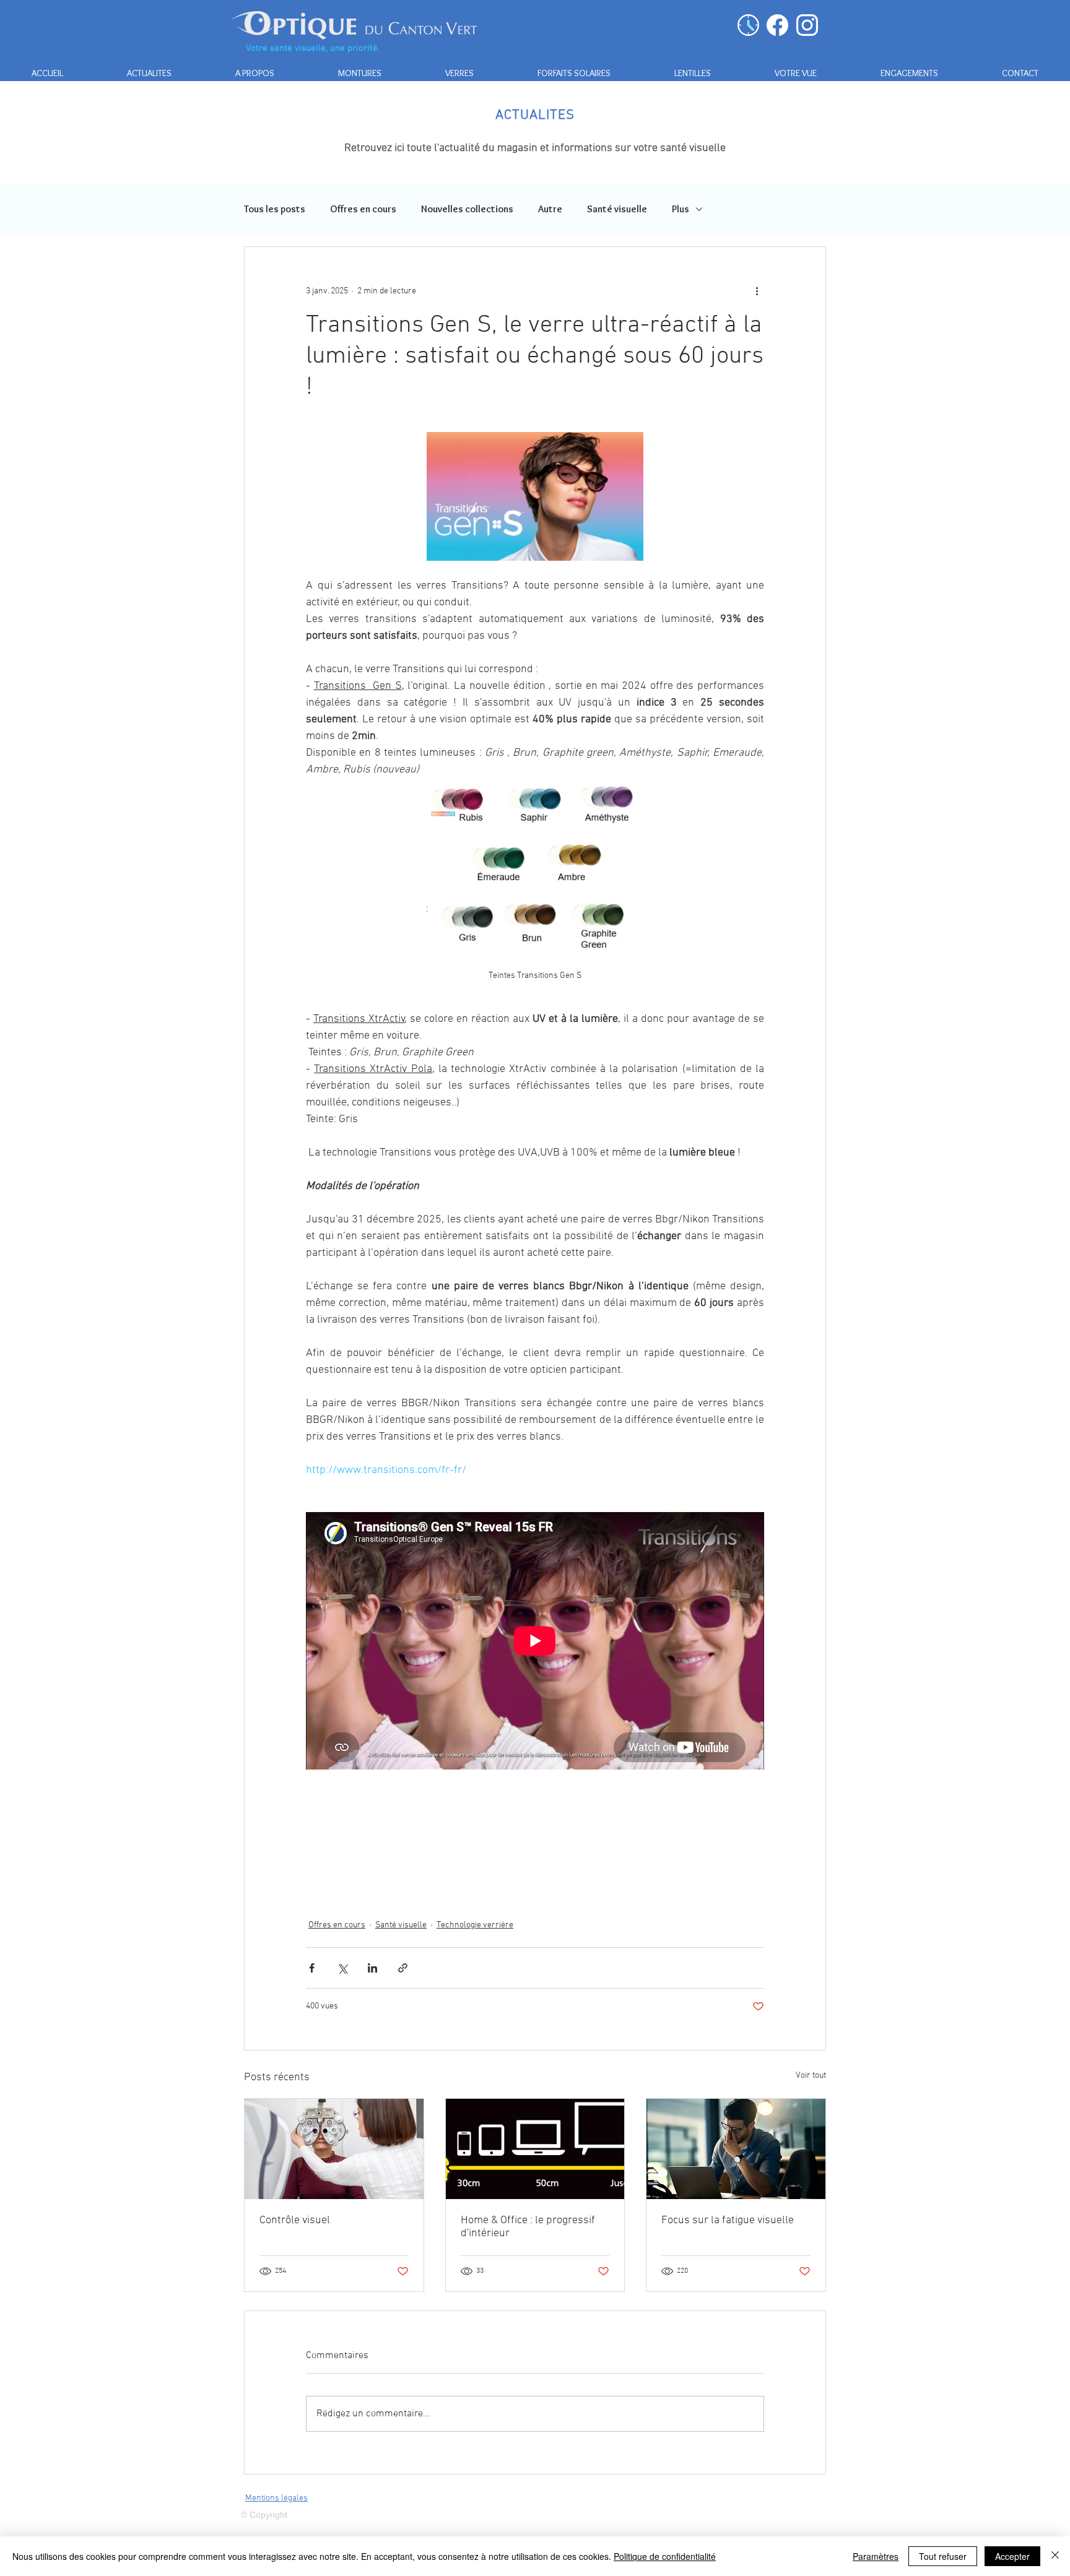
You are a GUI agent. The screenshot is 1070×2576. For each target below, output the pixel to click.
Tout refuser (943, 2556)
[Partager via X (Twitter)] (342, 1968)
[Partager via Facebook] (312, 1968)
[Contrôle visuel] (334, 2149)
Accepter (1012, 2556)
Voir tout (811, 2076)
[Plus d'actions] (757, 292)
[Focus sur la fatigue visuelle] (736, 2149)
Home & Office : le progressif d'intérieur (528, 2227)
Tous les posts (275, 209)
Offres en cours (363, 209)
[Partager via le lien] (403, 1968)
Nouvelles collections (467, 209)
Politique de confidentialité (665, 2556)
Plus (681, 209)
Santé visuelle (617, 209)
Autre (550, 209)
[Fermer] (1055, 2556)
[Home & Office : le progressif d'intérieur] (535, 2149)
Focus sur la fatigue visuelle (728, 2220)
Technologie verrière (475, 1925)
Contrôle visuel (295, 2220)
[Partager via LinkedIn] (372, 1968)
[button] (359, 73)
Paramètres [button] (876, 2556)
